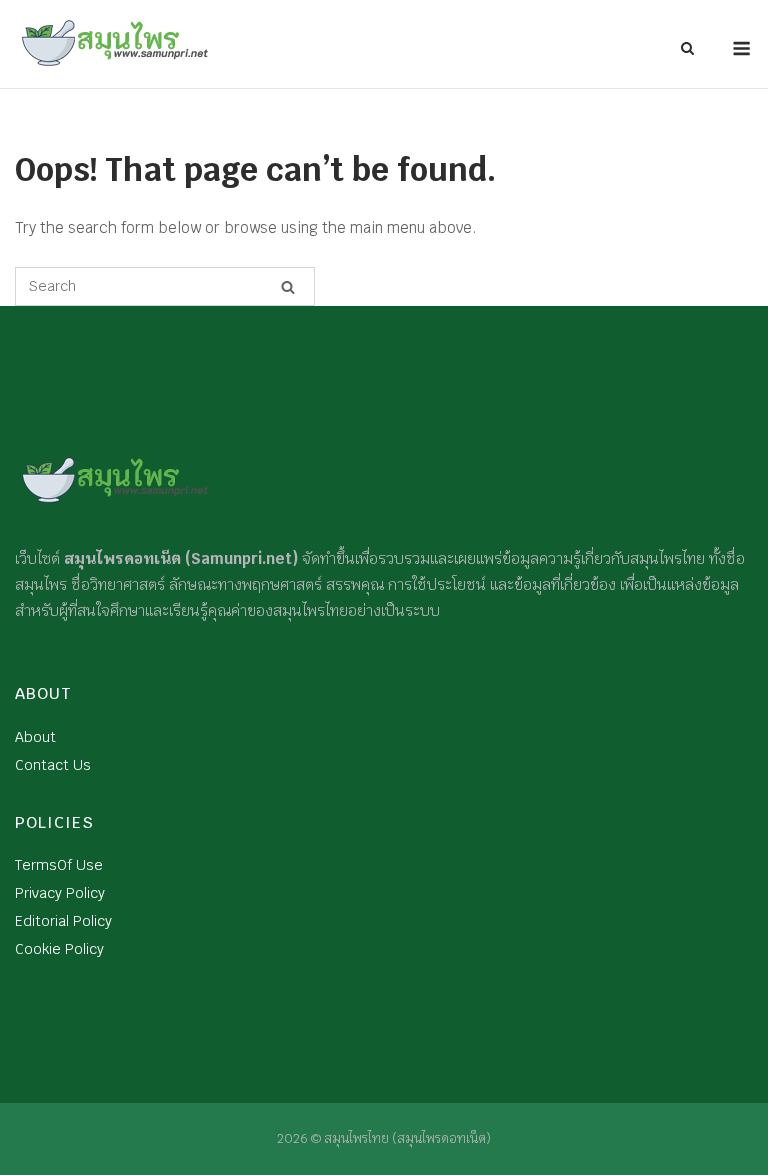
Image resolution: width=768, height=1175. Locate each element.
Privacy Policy (60, 893)
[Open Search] (687, 50)
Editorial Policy (63, 921)
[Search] (288, 287)
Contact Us (53, 765)
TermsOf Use (59, 865)
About (35, 737)
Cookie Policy (59, 949)
